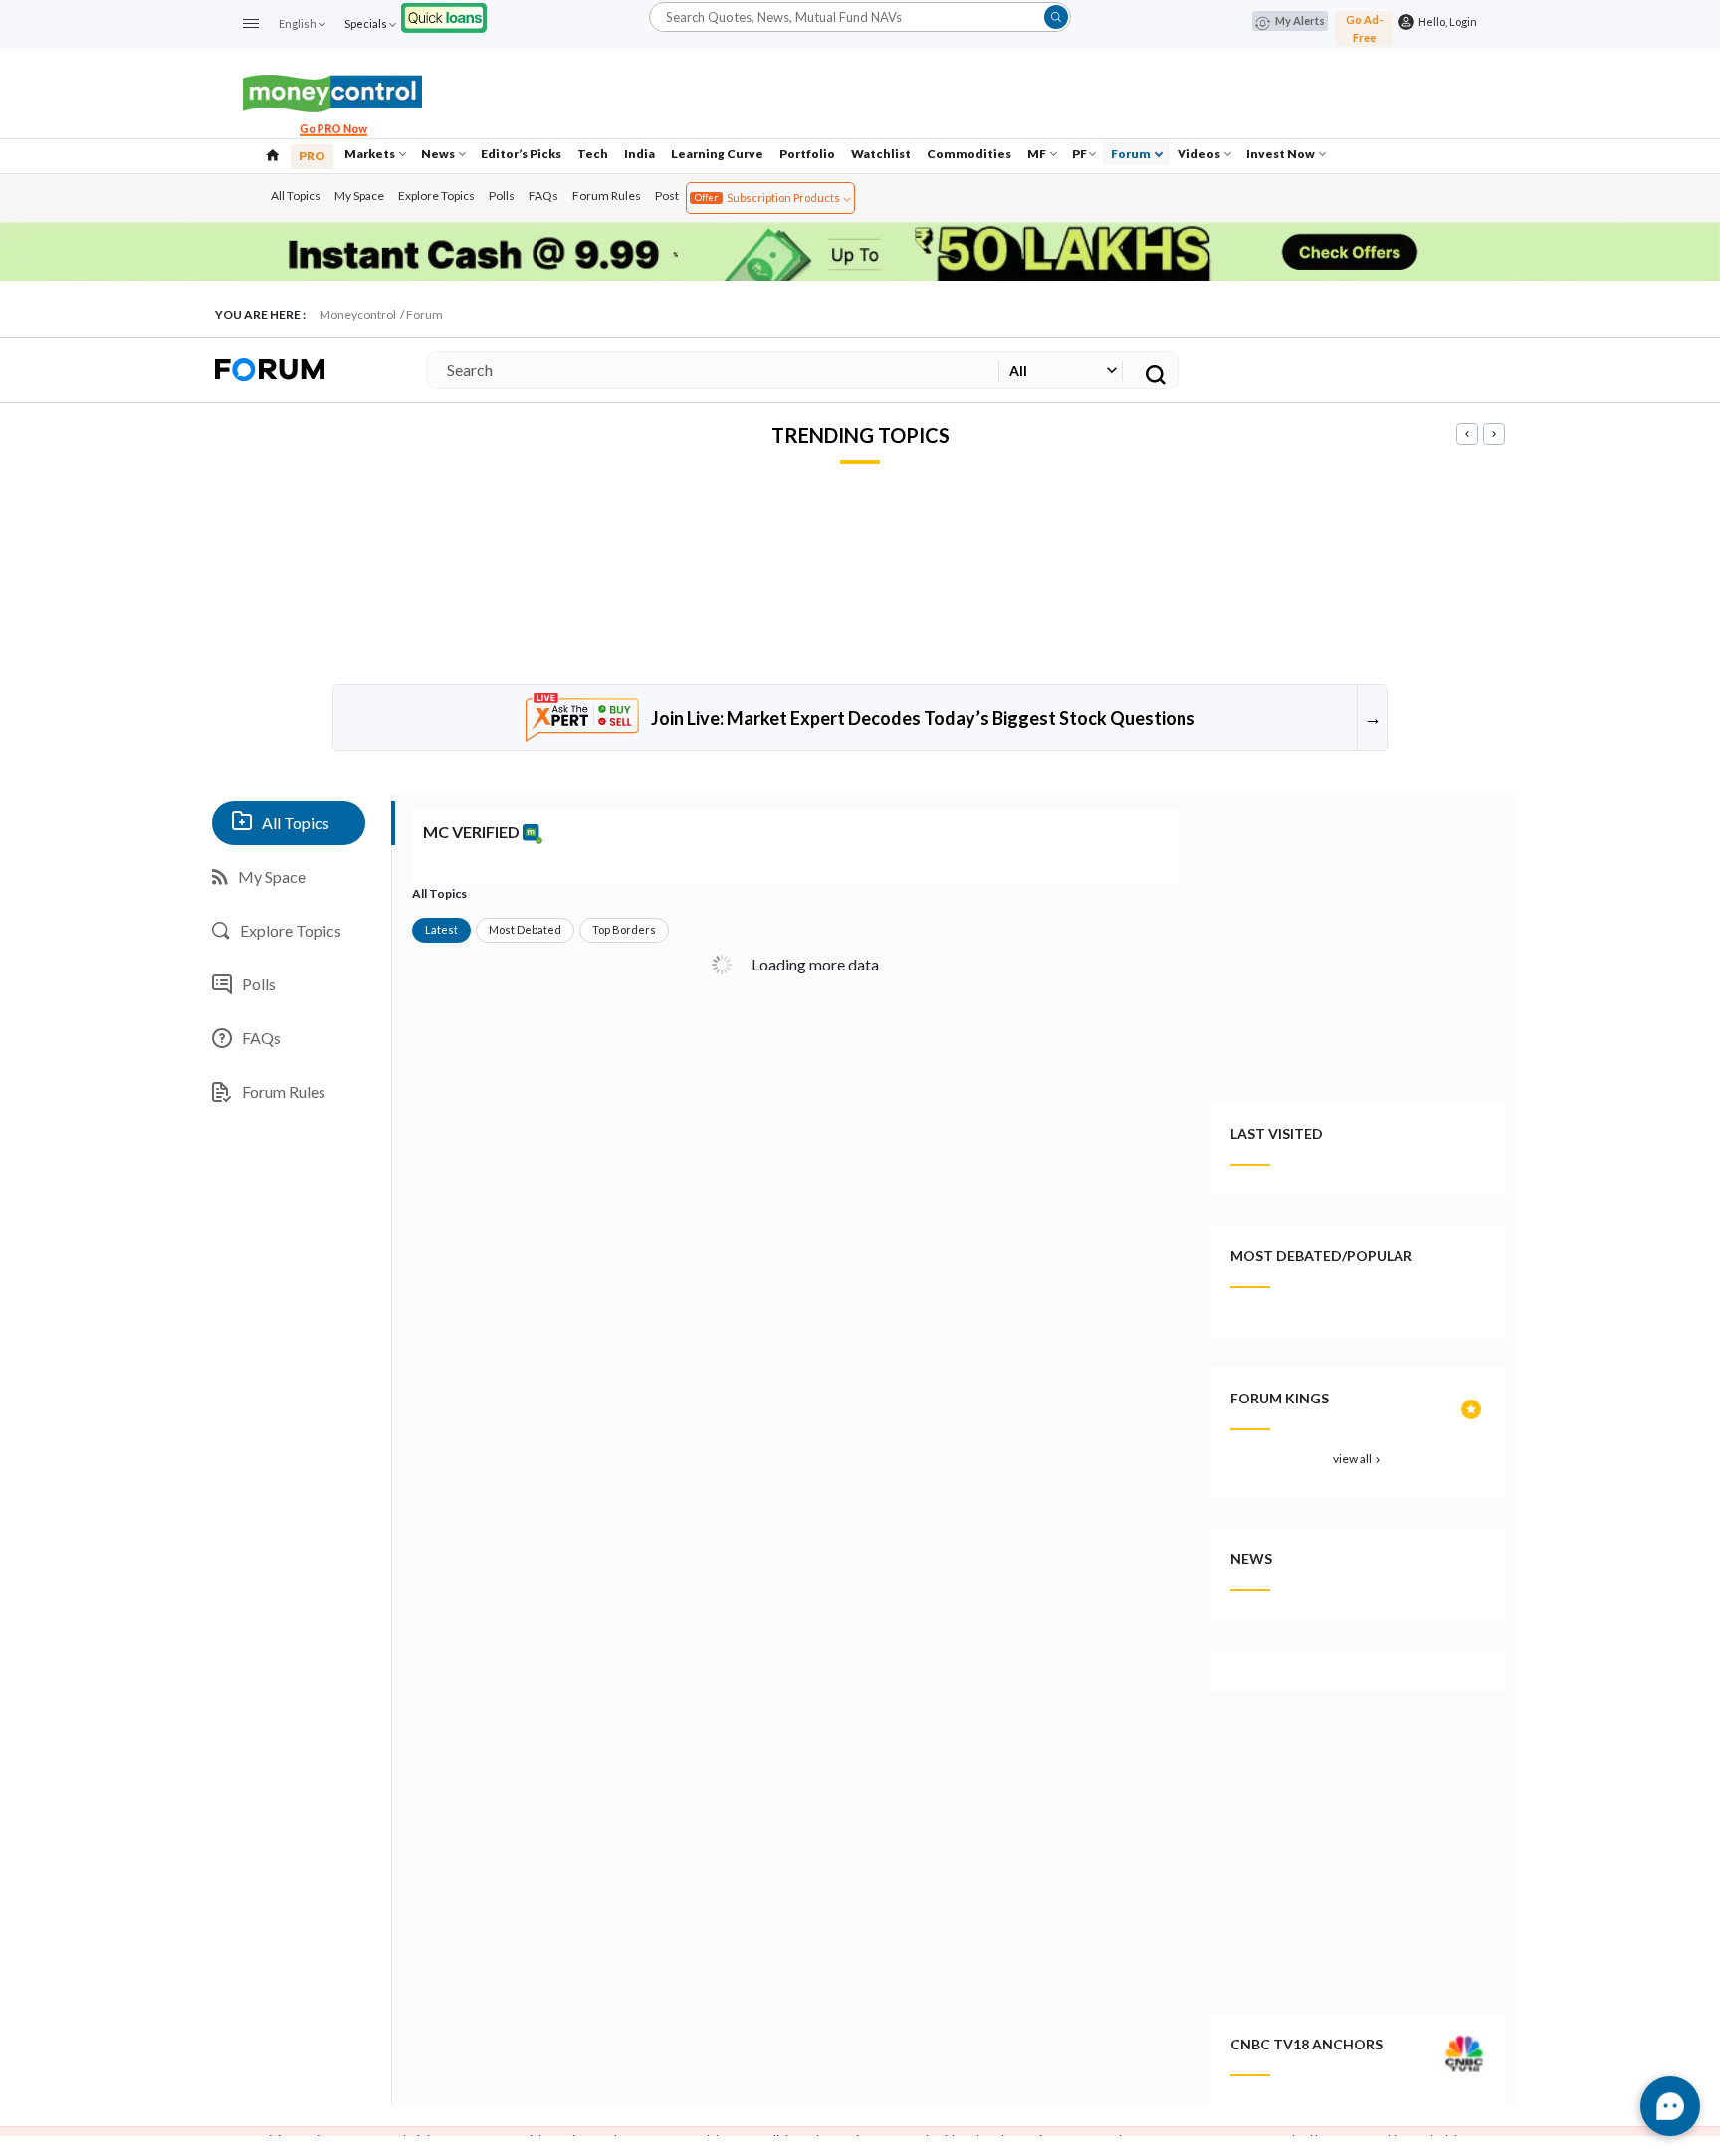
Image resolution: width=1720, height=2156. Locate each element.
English (298, 23)
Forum (1132, 154)
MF (1038, 154)
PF (1079, 154)
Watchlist (881, 154)
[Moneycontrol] (332, 91)
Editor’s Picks (521, 154)
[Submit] (1056, 17)
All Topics (296, 196)
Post (667, 196)
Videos (1200, 154)
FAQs (543, 196)
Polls (502, 196)
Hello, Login (1446, 21)
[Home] (273, 153)
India (640, 154)
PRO (312, 156)
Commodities (969, 154)
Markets (371, 154)
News (439, 154)
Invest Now (1282, 154)
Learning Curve (717, 154)
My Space (359, 196)
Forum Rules (607, 196)
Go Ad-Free (1364, 28)
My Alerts (1300, 20)
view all (1358, 1459)
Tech (593, 154)
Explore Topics (436, 196)
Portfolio (807, 154)
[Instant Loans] (444, 15)
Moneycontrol (358, 314)
